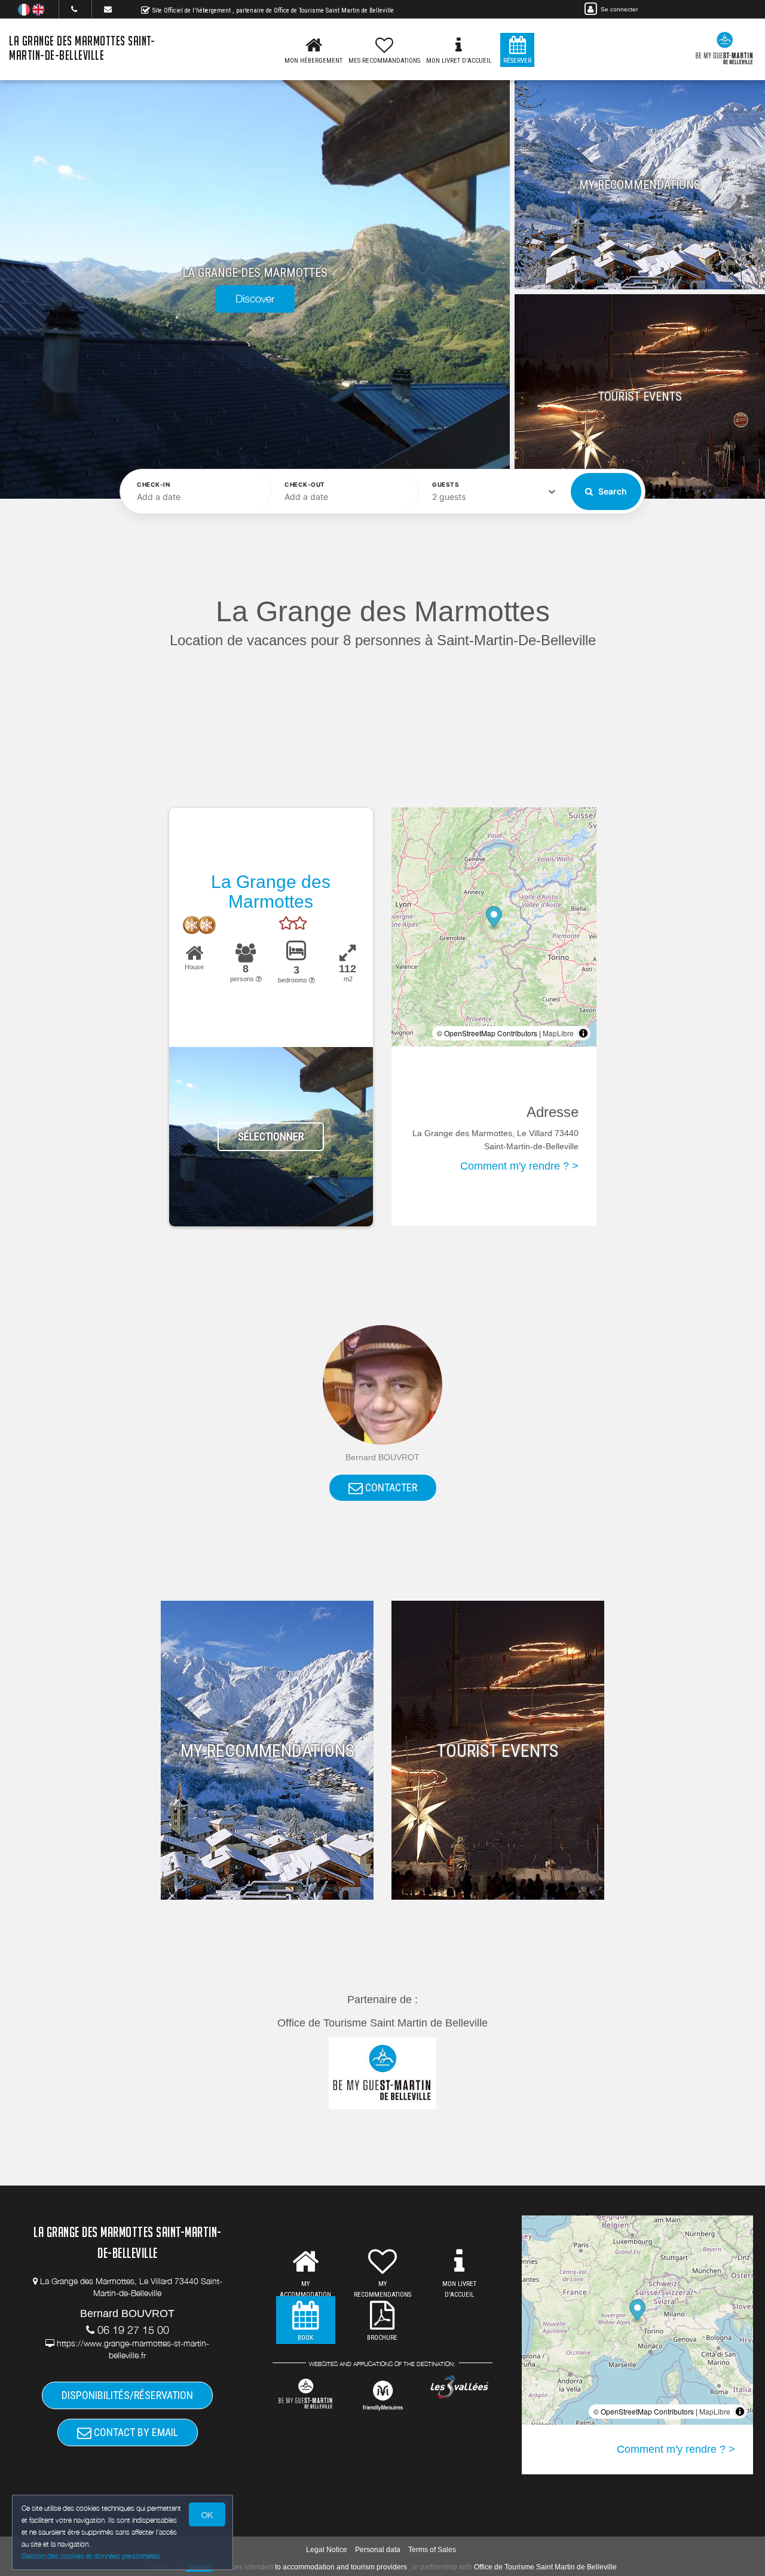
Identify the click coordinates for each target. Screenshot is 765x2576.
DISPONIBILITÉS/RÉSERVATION (127, 2395)
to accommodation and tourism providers (341, 2567)
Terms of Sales (432, 2550)
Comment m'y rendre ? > (519, 1166)
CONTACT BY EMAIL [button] (135, 2432)
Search (612, 491)
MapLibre (558, 1033)
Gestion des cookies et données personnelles (91, 2556)
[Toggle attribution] (583, 1033)
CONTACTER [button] (390, 1487)
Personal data (378, 2550)
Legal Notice (327, 2550)
